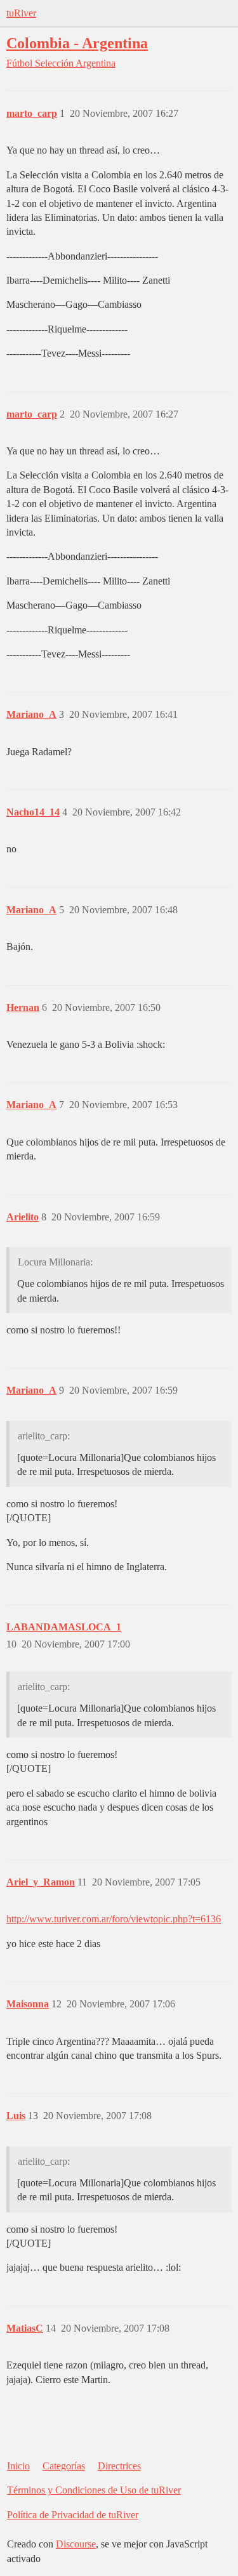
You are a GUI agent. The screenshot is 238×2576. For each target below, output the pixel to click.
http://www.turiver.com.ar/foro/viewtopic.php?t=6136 (114, 1919)
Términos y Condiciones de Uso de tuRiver (94, 2490)
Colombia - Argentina (77, 43)
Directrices (119, 2466)
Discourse (76, 2544)
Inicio (18, 2466)
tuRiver (21, 13)
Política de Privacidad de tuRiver (73, 2515)
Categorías (64, 2466)
